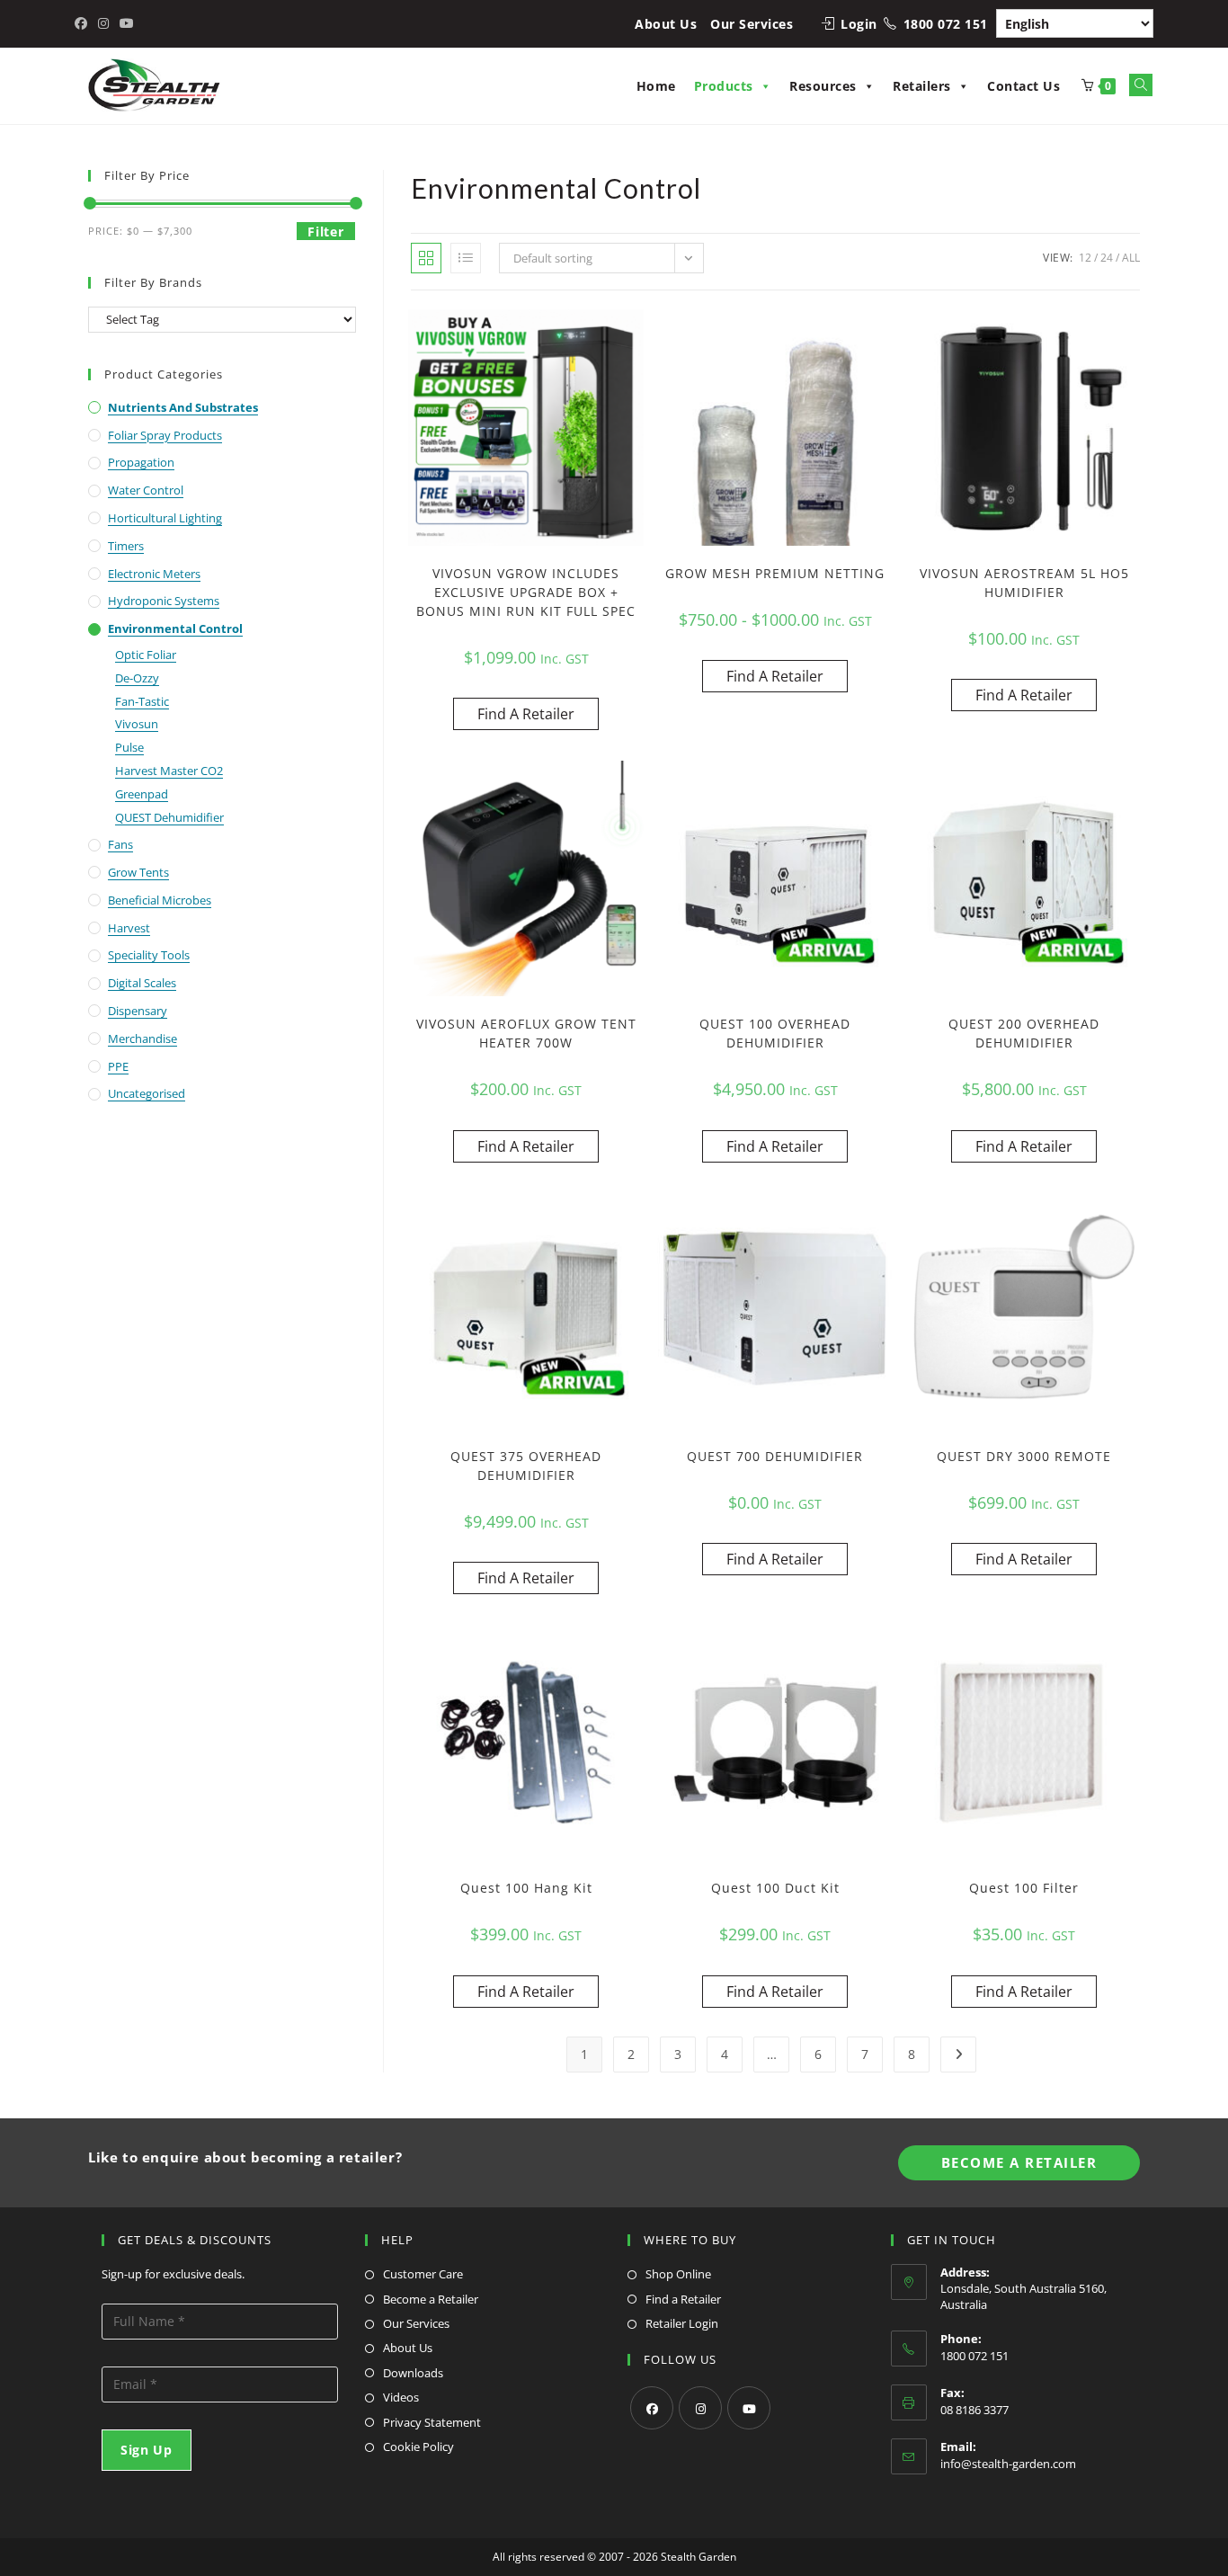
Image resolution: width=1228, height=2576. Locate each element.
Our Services (752, 24)
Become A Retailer (1019, 2162)
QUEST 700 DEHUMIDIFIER (775, 1456)
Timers (126, 546)
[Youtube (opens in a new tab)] (127, 23)
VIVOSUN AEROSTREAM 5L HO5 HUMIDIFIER (1024, 583)
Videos (401, 2397)
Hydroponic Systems (164, 601)
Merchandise (142, 1038)
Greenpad (142, 794)
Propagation (141, 462)
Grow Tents (138, 872)
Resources (823, 86)
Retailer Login (682, 2323)
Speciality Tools (149, 955)
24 (1107, 258)
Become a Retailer (431, 2299)
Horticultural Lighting (165, 518)
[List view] (466, 258)
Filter (325, 232)
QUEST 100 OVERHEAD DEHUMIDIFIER (775, 1033)
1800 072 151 (946, 24)
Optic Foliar (146, 655)
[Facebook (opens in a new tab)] (84, 23)
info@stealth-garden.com (1008, 2464)
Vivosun (137, 724)
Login (859, 24)
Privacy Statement (432, 2422)
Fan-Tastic (142, 701)
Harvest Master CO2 (169, 771)
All (1131, 258)
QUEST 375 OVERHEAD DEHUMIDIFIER (526, 1466)
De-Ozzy (137, 678)
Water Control (146, 490)
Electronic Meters (154, 574)
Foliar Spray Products (165, 435)
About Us (666, 24)
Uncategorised (147, 1093)
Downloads (413, 2373)
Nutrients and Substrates (183, 407)
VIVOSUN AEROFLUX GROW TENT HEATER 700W (526, 1033)
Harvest (129, 928)
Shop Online (678, 2274)
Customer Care (423, 2274)
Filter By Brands (153, 282)
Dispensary (138, 1011)
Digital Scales (142, 983)
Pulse (129, 747)
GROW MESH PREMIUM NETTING (775, 573)
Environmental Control (175, 628)
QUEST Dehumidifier (169, 817)
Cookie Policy (418, 2447)
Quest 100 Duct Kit (775, 1888)
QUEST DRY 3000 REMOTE (1024, 1456)
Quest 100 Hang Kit (526, 1888)
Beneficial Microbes (160, 900)
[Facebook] (652, 2408)
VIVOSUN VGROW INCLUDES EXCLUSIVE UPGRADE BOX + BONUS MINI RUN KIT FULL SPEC (526, 592)
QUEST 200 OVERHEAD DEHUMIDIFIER (1024, 1033)
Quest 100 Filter (1024, 1888)
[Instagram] (700, 2408)
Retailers (922, 86)
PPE (118, 1066)
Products (724, 86)
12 (1085, 258)
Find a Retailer (683, 2299)
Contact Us (1023, 86)
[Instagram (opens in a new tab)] (103, 23)
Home (656, 86)
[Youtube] (749, 2408)
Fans (120, 844)
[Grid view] (426, 258)
